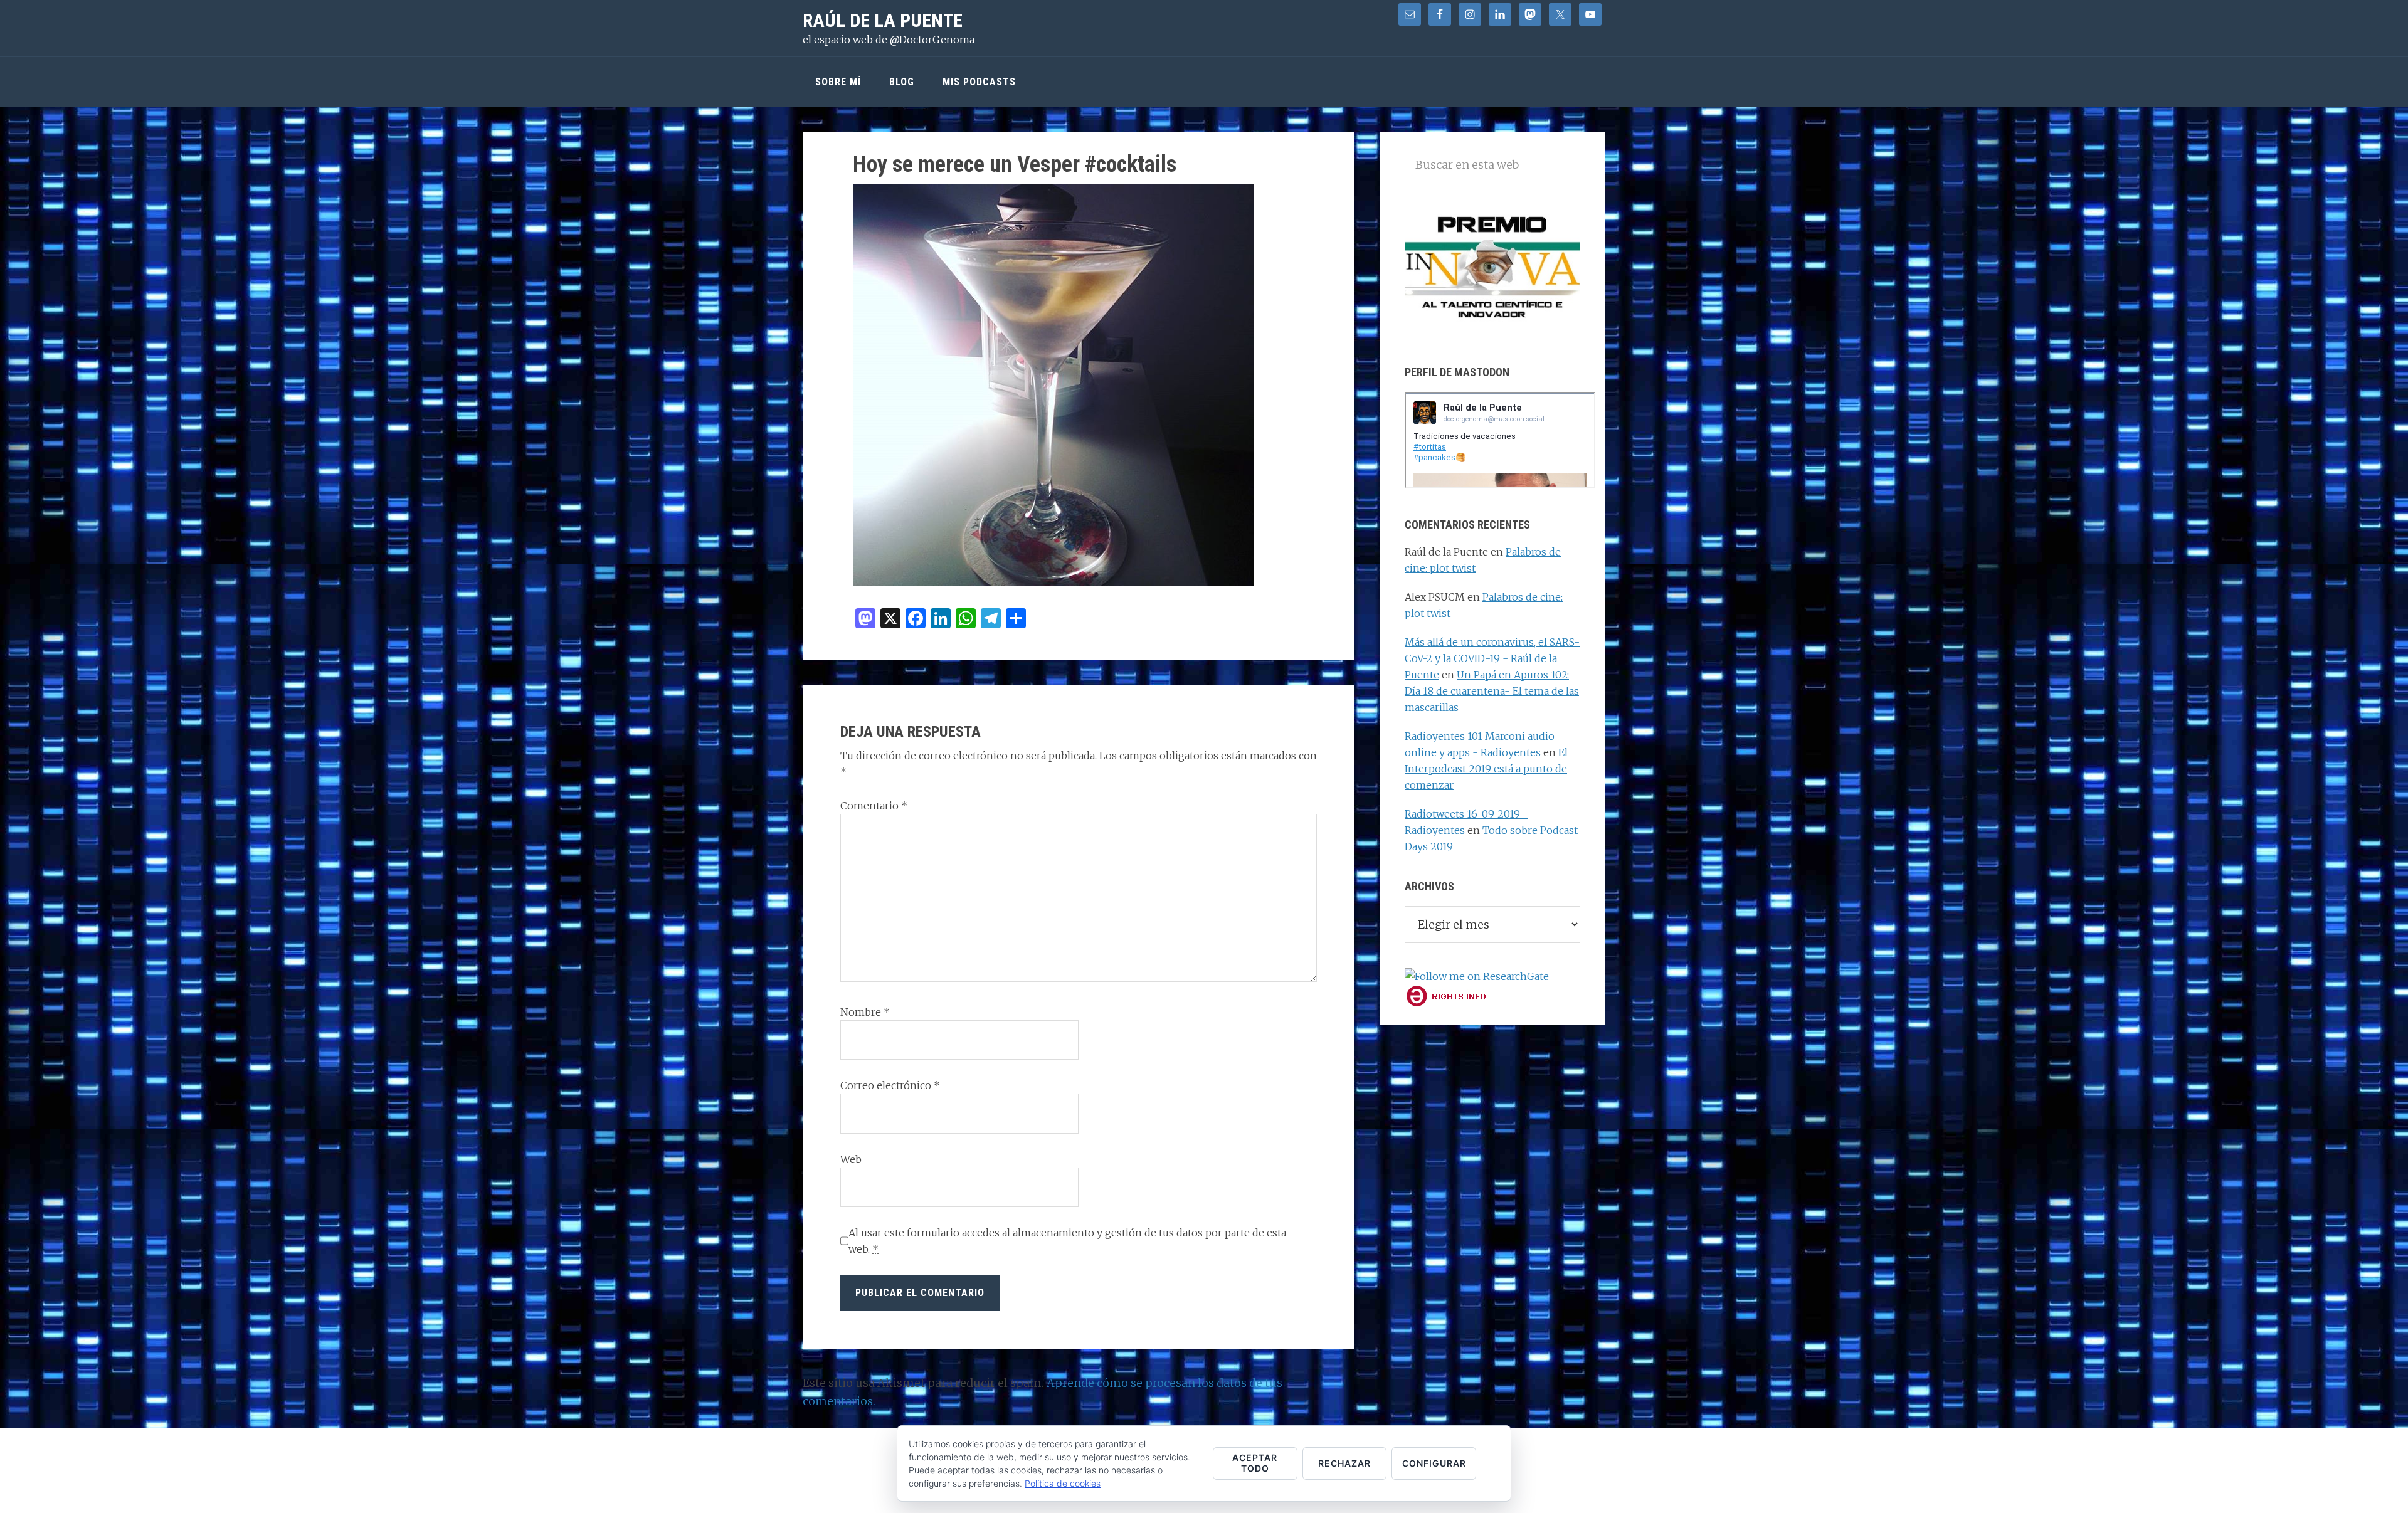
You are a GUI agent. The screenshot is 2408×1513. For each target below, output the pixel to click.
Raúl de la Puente (883, 20)
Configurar (1434, 1463)
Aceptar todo (1255, 1463)
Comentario (874, 806)
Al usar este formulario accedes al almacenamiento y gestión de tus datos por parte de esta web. (1067, 1241)
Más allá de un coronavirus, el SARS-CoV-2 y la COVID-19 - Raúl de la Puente (1492, 658)
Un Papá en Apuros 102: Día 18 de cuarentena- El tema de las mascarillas (1492, 691)
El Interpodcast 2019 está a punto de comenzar (1486, 769)
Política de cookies (1063, 1483)
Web (851, 1159)
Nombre (865, 1012)
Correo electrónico (890, 1085)
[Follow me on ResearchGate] (1477, 976)
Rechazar (1344, 1463)
